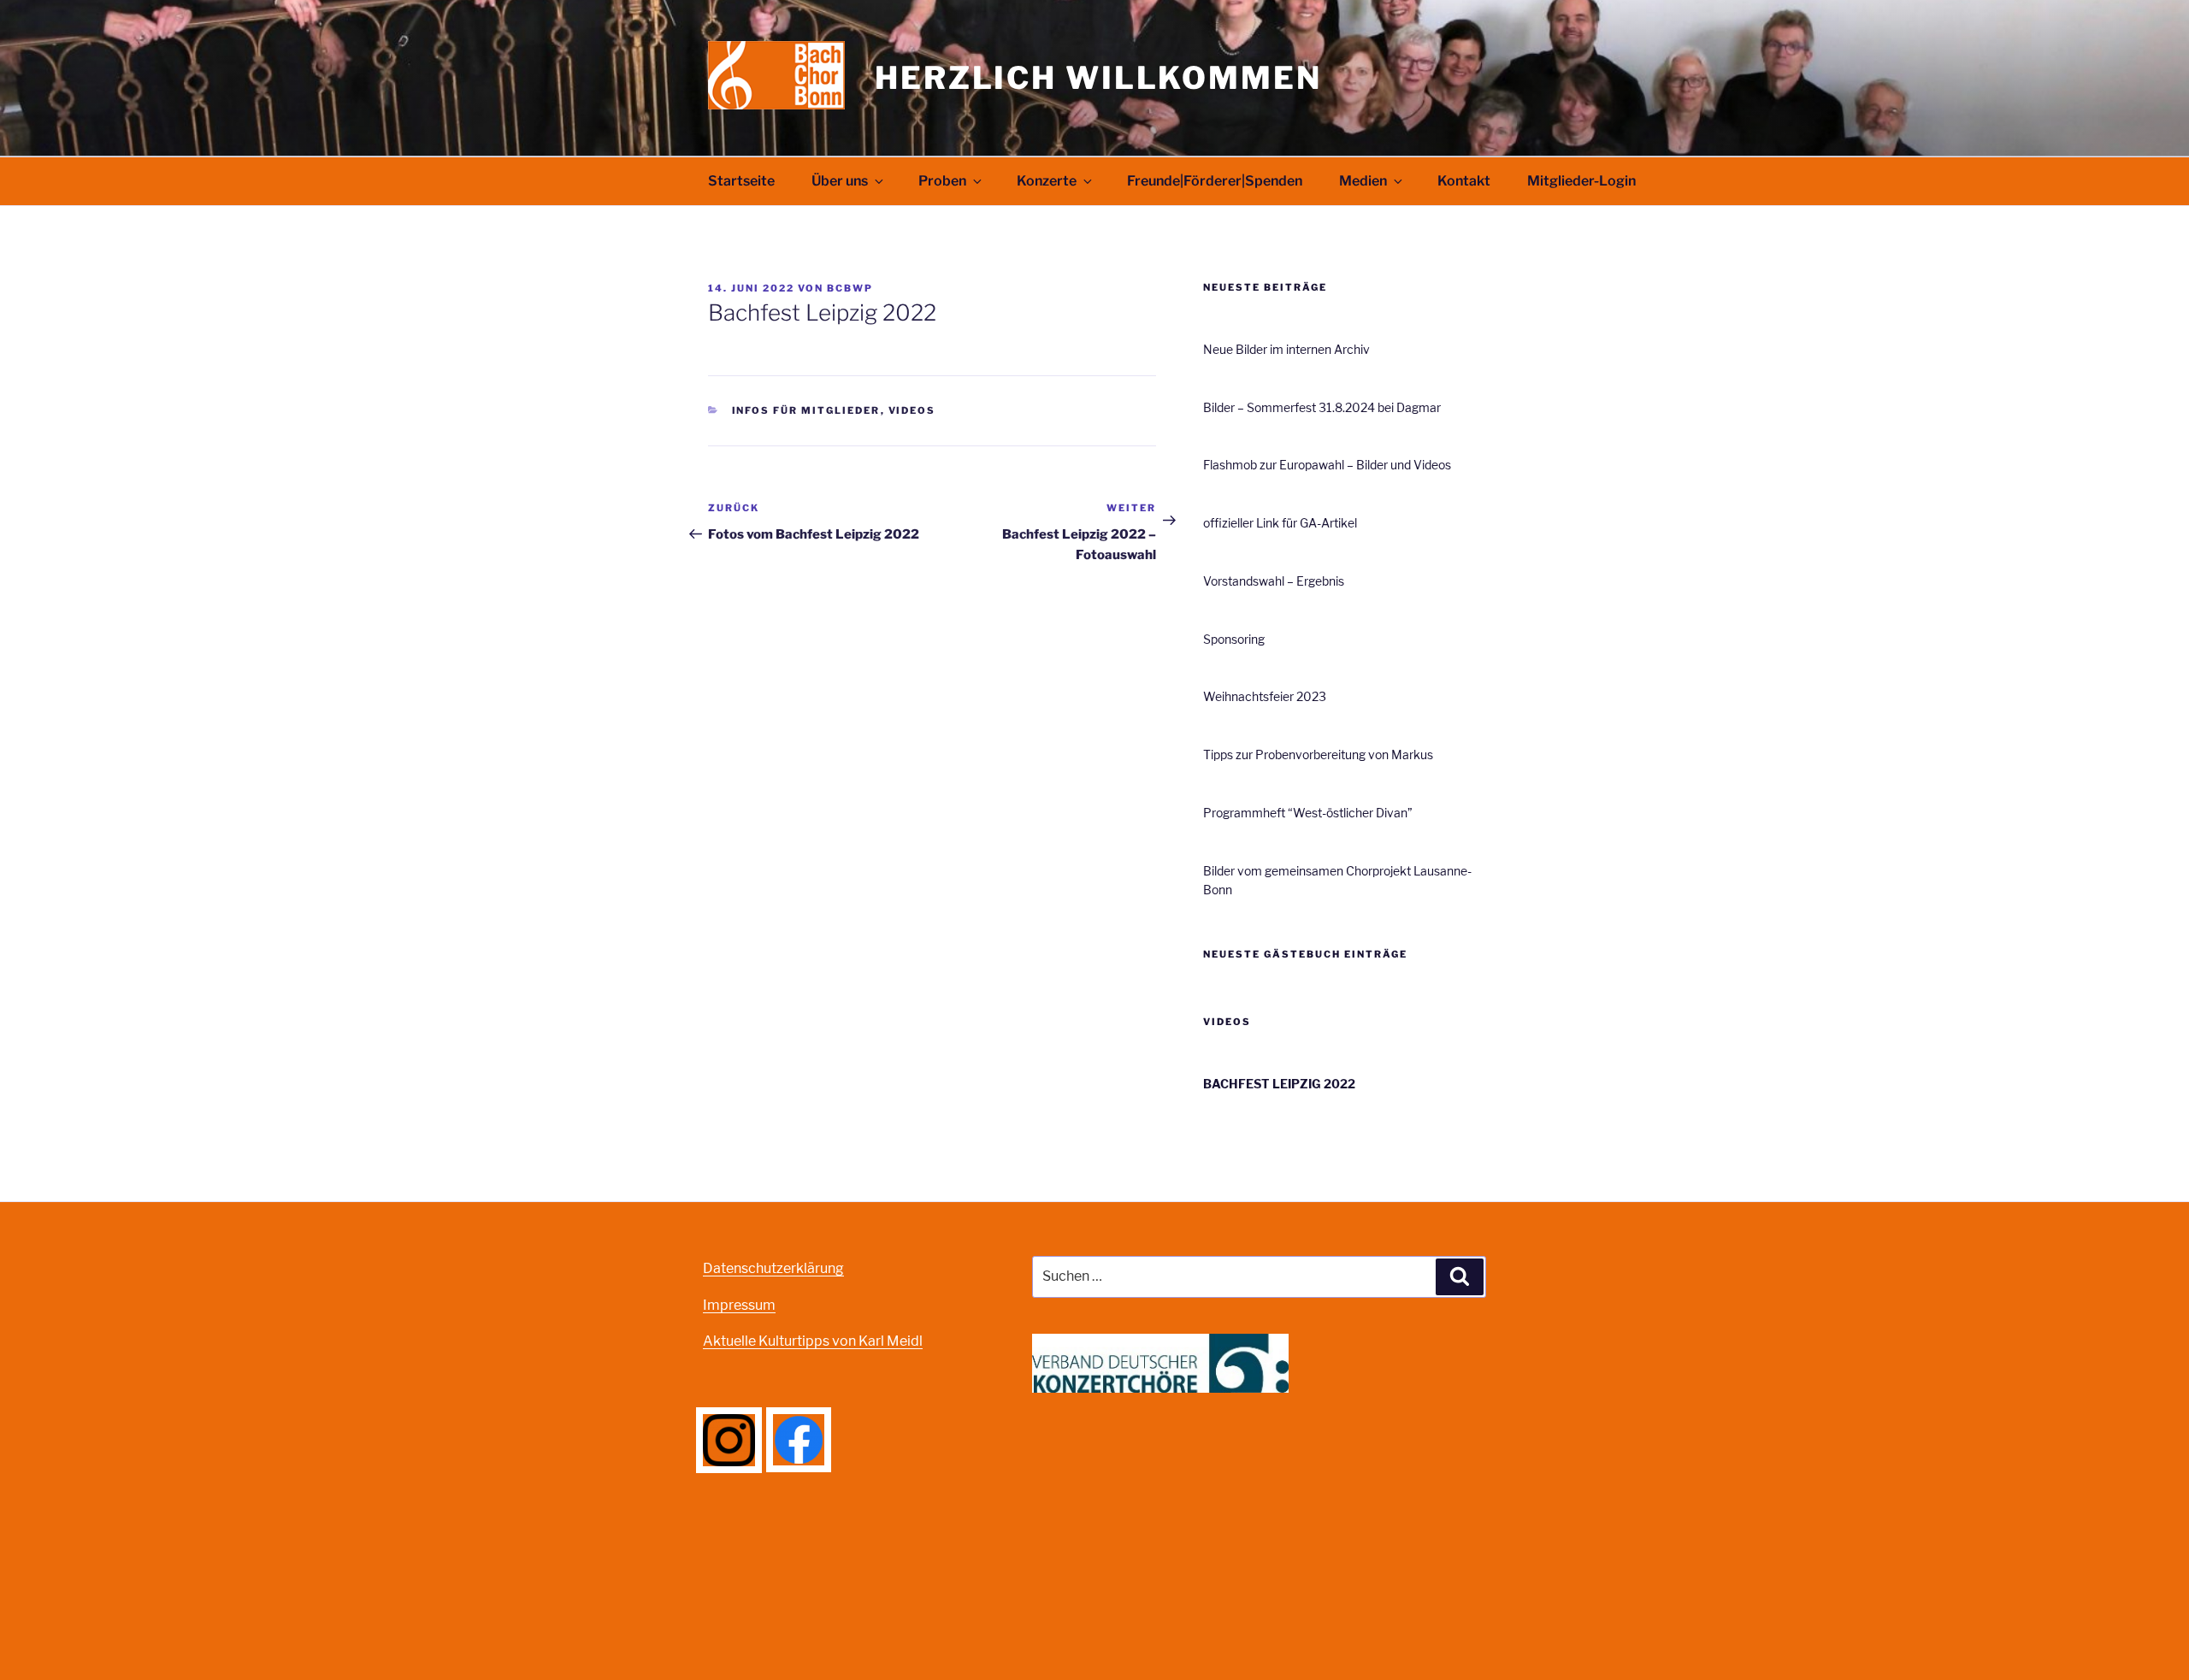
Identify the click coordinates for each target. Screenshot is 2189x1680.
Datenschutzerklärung (773, 1268)
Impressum (739, 1305)
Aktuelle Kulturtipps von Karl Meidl (813, 1341)
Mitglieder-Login (1581, 181)
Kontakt (1464, 181)
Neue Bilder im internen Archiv (1286, 349)
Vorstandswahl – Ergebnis (1274, 581)
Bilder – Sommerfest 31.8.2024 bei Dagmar (1322, 407)
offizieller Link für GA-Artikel (1280, 523)
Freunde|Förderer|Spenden (1215, 181)
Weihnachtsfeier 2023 (1265, 696)
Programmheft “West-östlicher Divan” (1308, 813)
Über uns (840, 181)
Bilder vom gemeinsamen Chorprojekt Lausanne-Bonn (1337, 880)
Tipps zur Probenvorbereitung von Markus (1318, 755)
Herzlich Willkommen (1098, 78)
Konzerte (1047, 181)
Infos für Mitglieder (806, 410)
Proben (942, 181)
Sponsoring (1234, 639)
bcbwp (850, 288)
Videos (912, 410)
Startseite (741, 181)
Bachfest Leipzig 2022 (1279, 1084)
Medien (1363, 181)
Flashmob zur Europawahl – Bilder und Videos (1327, 465)
